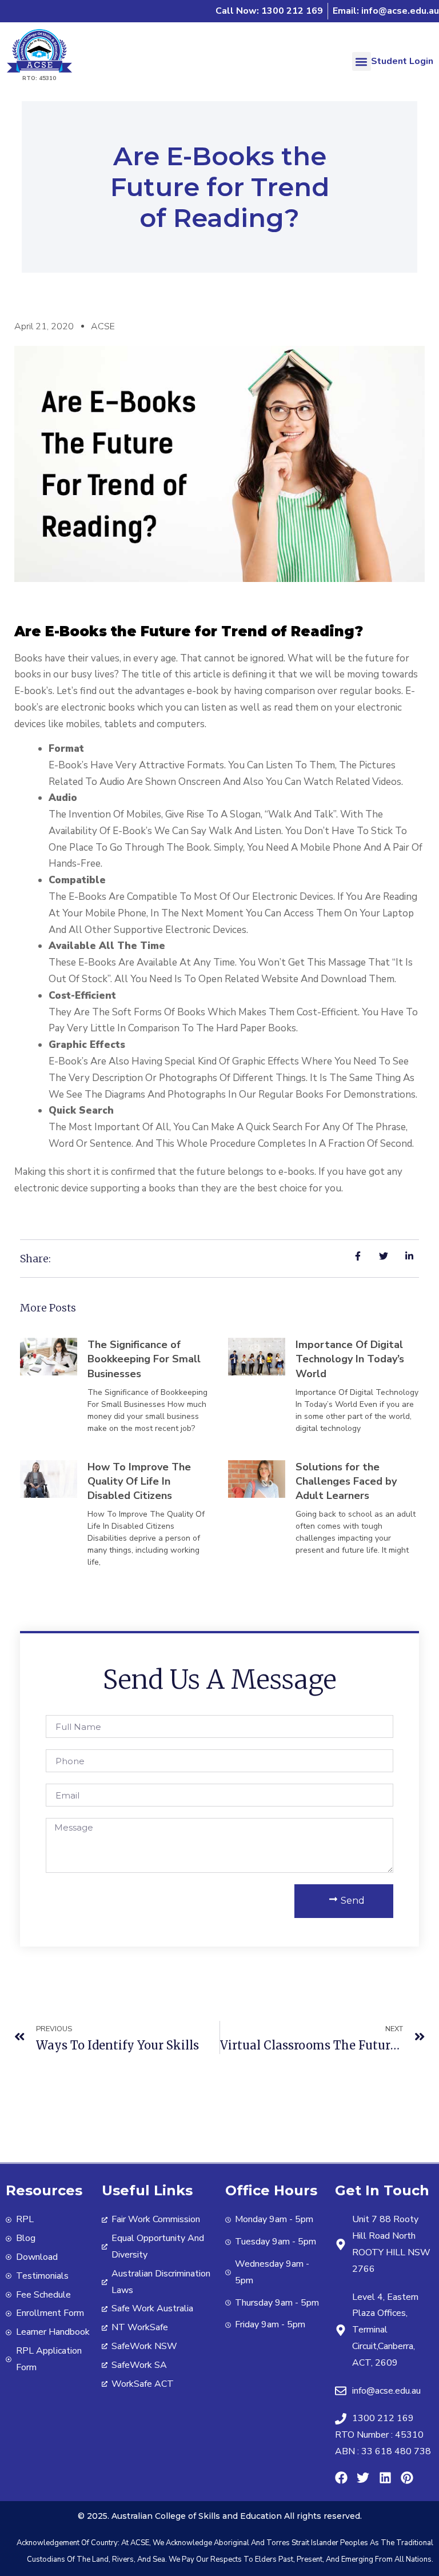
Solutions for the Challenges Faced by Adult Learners (346, 1481)
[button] (362, 61)
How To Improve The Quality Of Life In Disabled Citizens (139, 1481)
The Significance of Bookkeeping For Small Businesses (144, 1359)
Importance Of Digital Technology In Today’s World (350, 1359)
